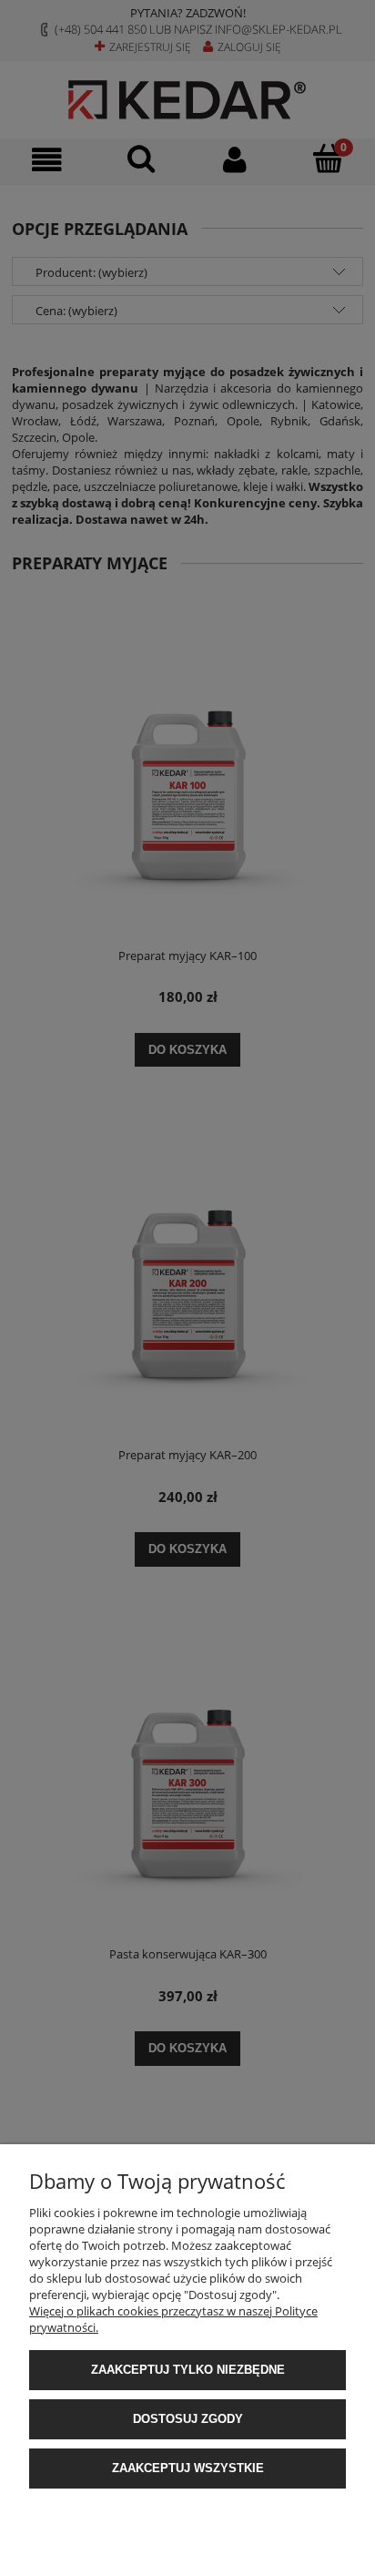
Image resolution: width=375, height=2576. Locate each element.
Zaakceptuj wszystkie (188, 2468)
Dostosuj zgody (188, 2419)
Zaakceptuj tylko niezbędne (188, 2370)
